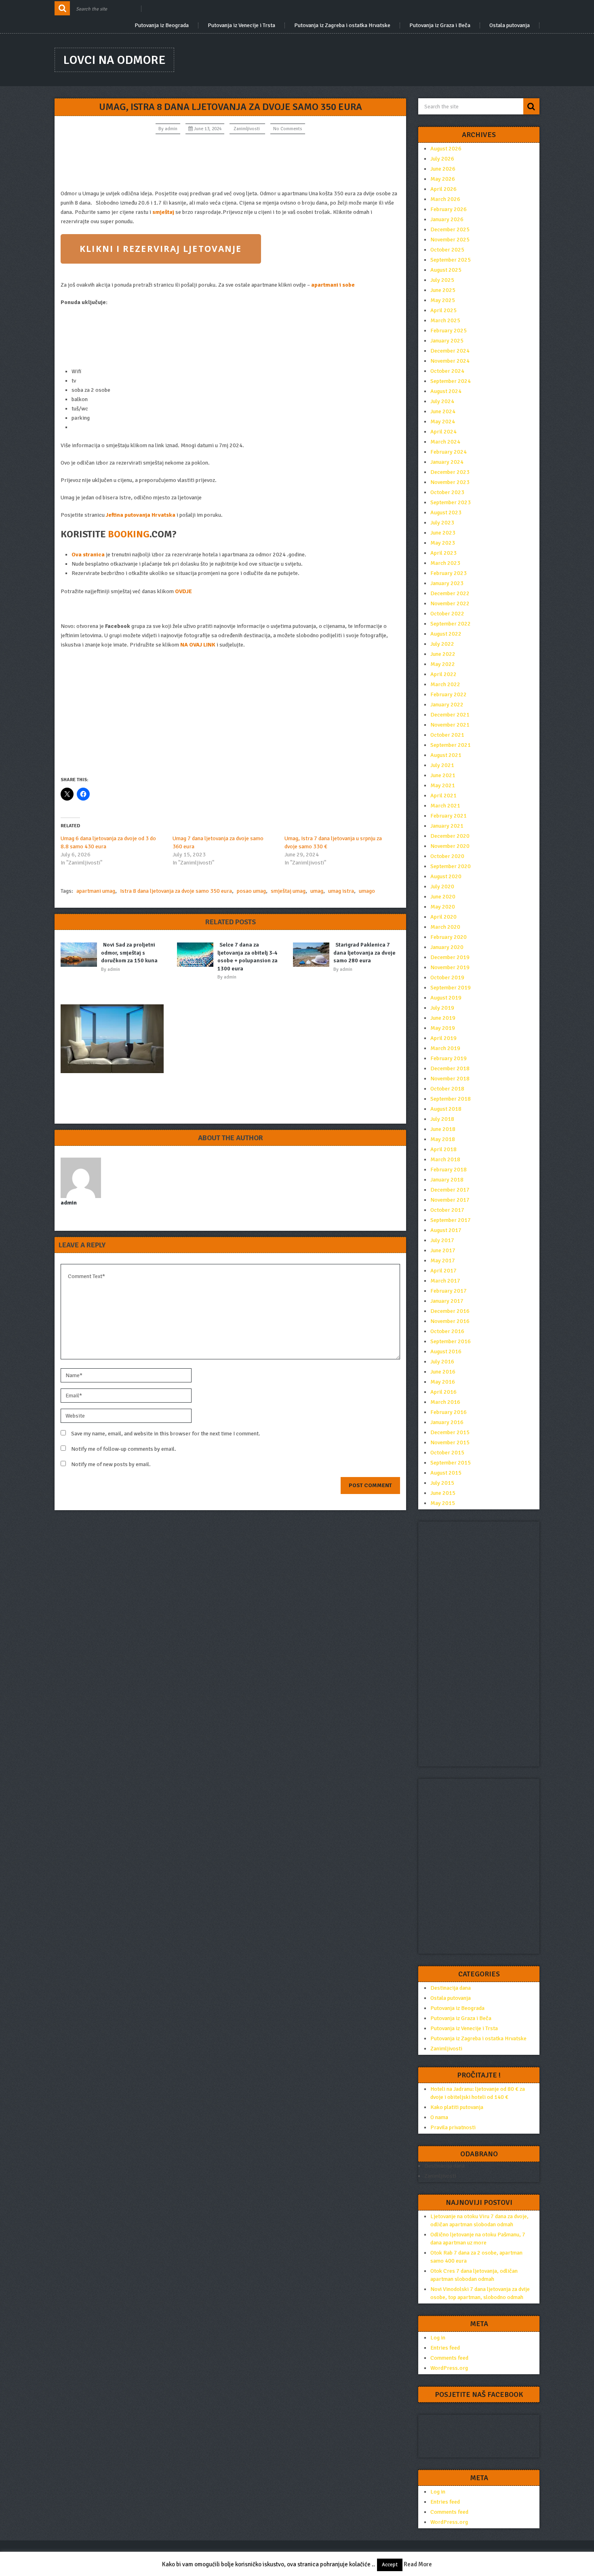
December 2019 (450, 957)
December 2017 (450, 1190)
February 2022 (449, 694)
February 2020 (449, 937)
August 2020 (446, 876)
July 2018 (442, 1119)
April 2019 (443, 1038)
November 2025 (450, 240)
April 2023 (443, 553)
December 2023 (450, 472)
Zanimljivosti (247, 129)
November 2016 (450, 1321)
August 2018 (446, 1109)
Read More (418, 2564)
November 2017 (450, 1200)
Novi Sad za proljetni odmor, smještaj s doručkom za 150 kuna (129, 953)
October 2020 (447, 856)
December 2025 (450, 229)
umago (367, 891)
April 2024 (443, 432)
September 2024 (451, 381)
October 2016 (447, 1331)
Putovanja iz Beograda (162, 25)
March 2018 (445, 1159)
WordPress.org (449, 2368)
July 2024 (442, 401)
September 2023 (451, 502)
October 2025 (447, 250)
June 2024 (443, 411)
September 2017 (451, 1220)
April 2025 (443, 310)
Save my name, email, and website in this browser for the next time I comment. (166, 1434)
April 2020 (443, 917)
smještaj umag (288, 891)
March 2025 (445, 320)
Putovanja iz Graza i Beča (440, 25)
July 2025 (442, 280)
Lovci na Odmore (114, 60)
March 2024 (445, 442)
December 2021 (450, 715)
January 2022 (447, 705)
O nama (439, 2117)
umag (317, 891)
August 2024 (446, 391)
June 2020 (443, 897)
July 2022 (442, 644)
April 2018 (443, 1149)
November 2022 (450, 603)
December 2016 (450, 1311)
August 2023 (446, 512)
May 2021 (443, 785)
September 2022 (451, 624)
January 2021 (447, 826)
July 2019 (442, 1008)
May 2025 (443, 300)
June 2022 (443, 654)
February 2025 (449, 331)
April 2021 (443, 796)
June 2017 (443, 1250)
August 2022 (446, 634)
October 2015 (447, 1453)
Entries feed (445, 2348)
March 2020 (445, 927)
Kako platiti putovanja (457, 2107)
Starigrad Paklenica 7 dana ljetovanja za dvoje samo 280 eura (364, 953)
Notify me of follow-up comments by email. (124, 1449)
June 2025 (443, 290)
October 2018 (447, 1089)
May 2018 (443, 1139)
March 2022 (445, 684)
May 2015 (443, 1503)
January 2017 (447, 1301)
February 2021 (449, 816)
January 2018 (447, 1180)
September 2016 (451, 1341)
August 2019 (446, 998)
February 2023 (449, 573)
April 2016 (443, 1392)
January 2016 (447, 1422)
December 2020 (450, 836)
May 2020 (443, 907)
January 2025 (447, 341)
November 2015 (450, 1442)
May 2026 (443, 179)
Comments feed (449, 2358)
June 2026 (443, 169)
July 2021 (442, 765)
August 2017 (446, 1230)
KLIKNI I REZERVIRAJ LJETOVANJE (161, 249)
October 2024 (447, 371)
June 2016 (443, 1372)
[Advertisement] (230, 162)
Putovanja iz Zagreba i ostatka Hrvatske (342, 25)
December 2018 (450, 1068)
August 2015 (446, 1473)
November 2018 (450, 1079)
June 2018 (443, 1129)
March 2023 (445, 563)
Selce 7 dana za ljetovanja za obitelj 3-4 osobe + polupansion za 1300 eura (247, 957)
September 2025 (451, 260)
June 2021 (443, 775)
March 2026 (445, 199)
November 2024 (450, 361)
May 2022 (443, 664)
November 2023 (450, 482)
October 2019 (447, 977)
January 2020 (447, 947)
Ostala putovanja (510, 25)
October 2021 (447, 735)
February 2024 (449, 452)
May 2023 (443, 543)
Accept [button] (390, 2565)
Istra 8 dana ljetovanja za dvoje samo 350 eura (176, 891)
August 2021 (446, 755)
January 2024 (447, 462)
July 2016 (442, 1362)
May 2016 (443, 1382)
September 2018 (451, 1099)
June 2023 (443, 533)
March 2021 (445, 806)
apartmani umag (96, 891)
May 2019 (443, 1028)
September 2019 (451, 988)
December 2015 (450, 1432)
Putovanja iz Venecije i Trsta (241, 25)
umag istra (341, 891)
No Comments (288, 129)
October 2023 (447, 492)
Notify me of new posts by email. (111, 1464)
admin (171, 129)
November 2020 (450, 846)
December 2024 (450, 351)
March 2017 (445, 1281)
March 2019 (445, 1048)
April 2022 (443, 674)
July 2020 (442, 886)
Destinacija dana (451, 1988)
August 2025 (446, 270)
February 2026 (449, 209)
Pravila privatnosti (453, 2127)
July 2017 (442, 1240)
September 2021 (451, 745)
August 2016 (446, 1351)
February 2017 (449, 1291)
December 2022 (450, 593)
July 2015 (442, 1483)
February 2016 (449, 1412)
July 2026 (442, 159)
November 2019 (450, 967)
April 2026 (443, 189)
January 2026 (447, 219)
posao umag (251, 891)
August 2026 (446, 149)
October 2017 (447, 1210)
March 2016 (445, 1402)
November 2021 (450, 725)
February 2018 (449, 1170)
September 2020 (451, 866)
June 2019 (443, 1018)
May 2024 (443, 422)
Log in (438, 2338)
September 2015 (451, 1463)
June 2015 (443, 1493)
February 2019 (449, 1058)
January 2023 (447, 583)
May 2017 (443, 1261)
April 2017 (443, 1271)
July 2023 (442, 523)
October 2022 (447, 614)
